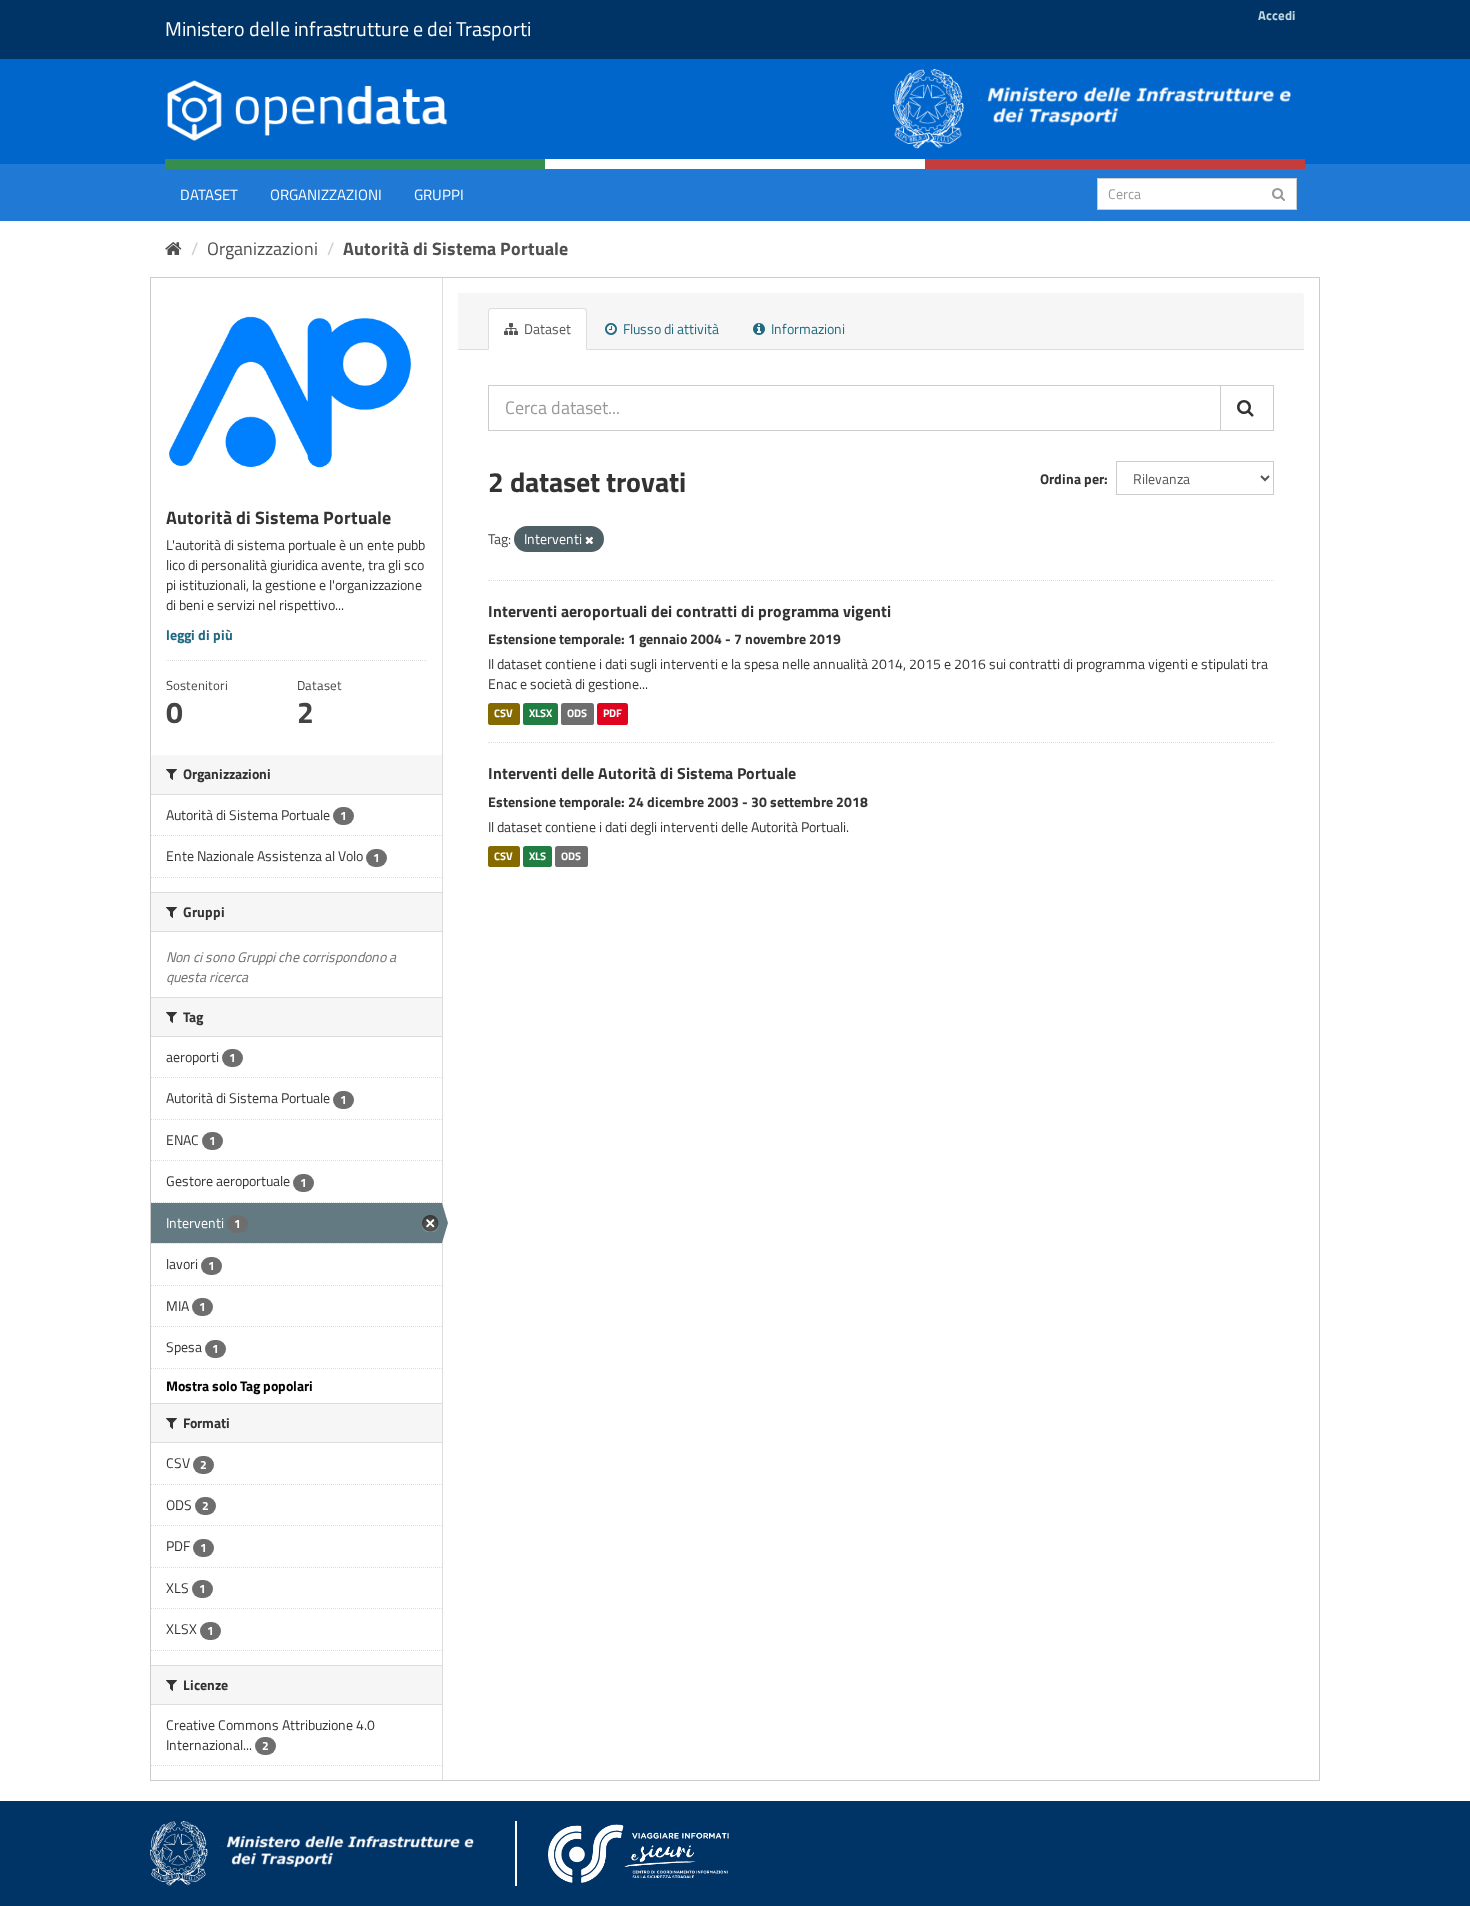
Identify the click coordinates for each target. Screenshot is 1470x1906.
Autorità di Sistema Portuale (455, 248)
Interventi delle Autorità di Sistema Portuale (642, 773)
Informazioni (806, 328)
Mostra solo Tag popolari (239, 1385)
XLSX (540, 713)
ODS (577, 713)
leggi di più (199, 634)
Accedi (1276, 15)
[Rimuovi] (589, 540)
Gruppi (439, 194)
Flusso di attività (669, 328)
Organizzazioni (326, 194)
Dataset (209, 194)
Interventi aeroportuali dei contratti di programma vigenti (689, 611)
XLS (537, 856)
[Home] (173, 248)
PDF (612, 713)
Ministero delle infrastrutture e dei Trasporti (348, 28)
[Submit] (1278, 192)
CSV (503, 713)
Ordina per (1072, 478)
